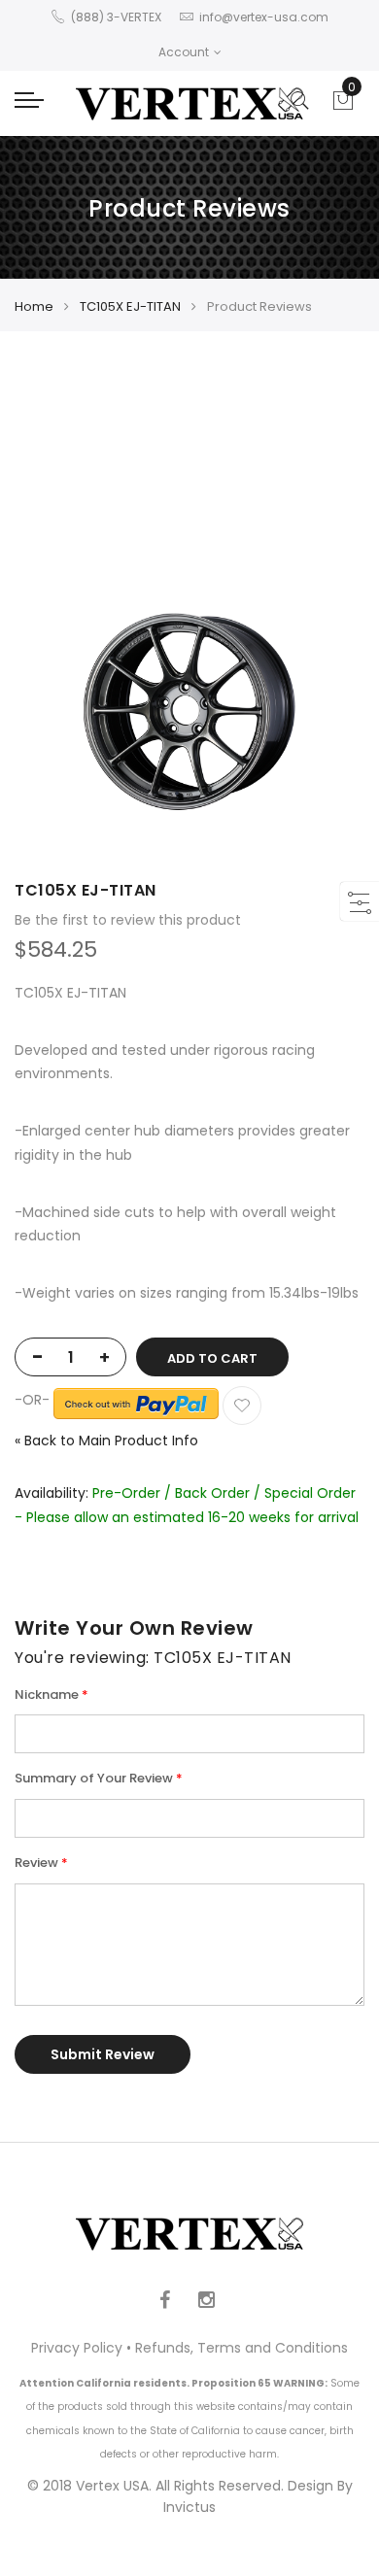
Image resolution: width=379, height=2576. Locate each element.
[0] (343, 106)
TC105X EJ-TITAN (130, 306)
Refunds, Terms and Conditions (241, 2348)
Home (34, 306)
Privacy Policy (77, 2348)
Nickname (47, 1695)
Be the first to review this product (128, 920)
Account (184, 52)
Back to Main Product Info (106, 1441)
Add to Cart (212, 1358)
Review (36, 1863)
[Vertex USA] (189, 103)
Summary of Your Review (94, 1778)
